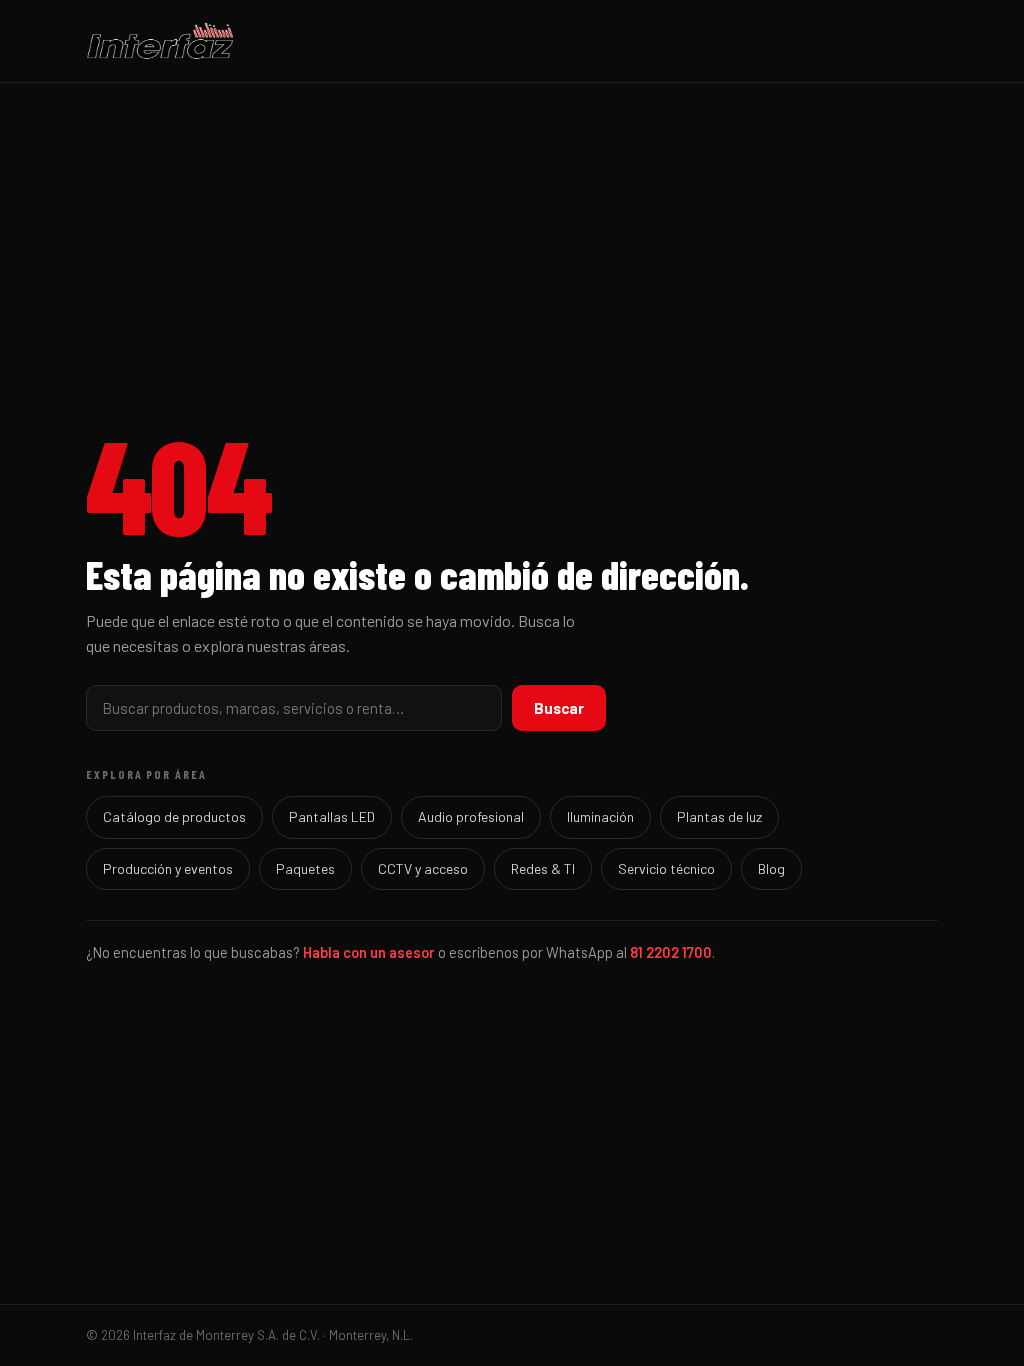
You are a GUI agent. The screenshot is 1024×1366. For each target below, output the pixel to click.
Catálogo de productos (174, 816)
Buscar (559, 708)
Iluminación (600, 816)
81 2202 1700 (671, 952)
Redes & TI (543, 868)
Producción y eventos (168, 868)
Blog (771, 868)
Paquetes (305, 868)
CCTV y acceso (423, 868)
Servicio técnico (666, 868)
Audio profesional (471, 816)
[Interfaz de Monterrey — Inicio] (512, 41)
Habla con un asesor (369, 952)
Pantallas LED (332, 816)
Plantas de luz (719, 816)
